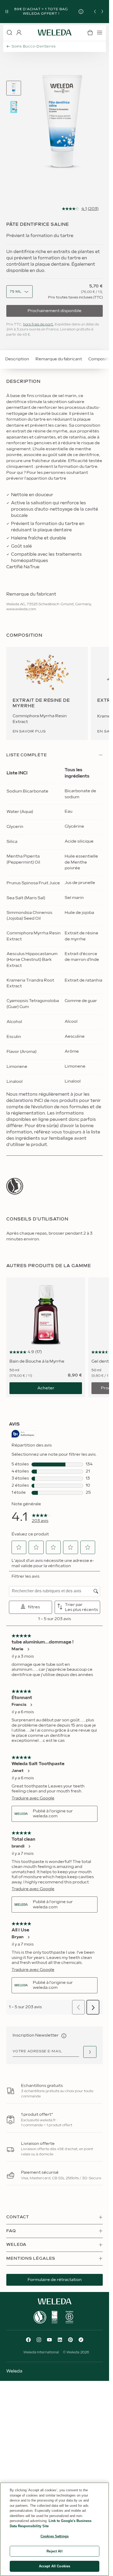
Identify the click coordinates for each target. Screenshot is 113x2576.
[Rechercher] (9, 33)
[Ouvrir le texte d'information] (64, 2036)
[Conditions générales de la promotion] (85, 12)
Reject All (54, 2551)
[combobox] (16, 292)
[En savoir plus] (15, 1186)
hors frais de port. (38, 324)
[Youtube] (49, 2340)
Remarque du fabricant (59, 359)
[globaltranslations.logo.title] (55, 33)
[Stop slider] (7, 12)
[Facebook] (28, 2340)
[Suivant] (102, 12)
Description (17, 359)
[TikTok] (81, 2340)
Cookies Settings (55, 2536)
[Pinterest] (70, 2340)
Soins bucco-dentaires (34, 46)
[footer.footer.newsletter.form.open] (90, 2052)
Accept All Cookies (55, 2566)
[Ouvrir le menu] (100, 33)
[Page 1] (14, 88)
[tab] (14, 88)
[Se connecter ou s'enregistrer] (19, 33)
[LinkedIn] (60, 2340)
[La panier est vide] (90, 33)
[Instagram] (39, 2340)
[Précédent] (95, 12)
